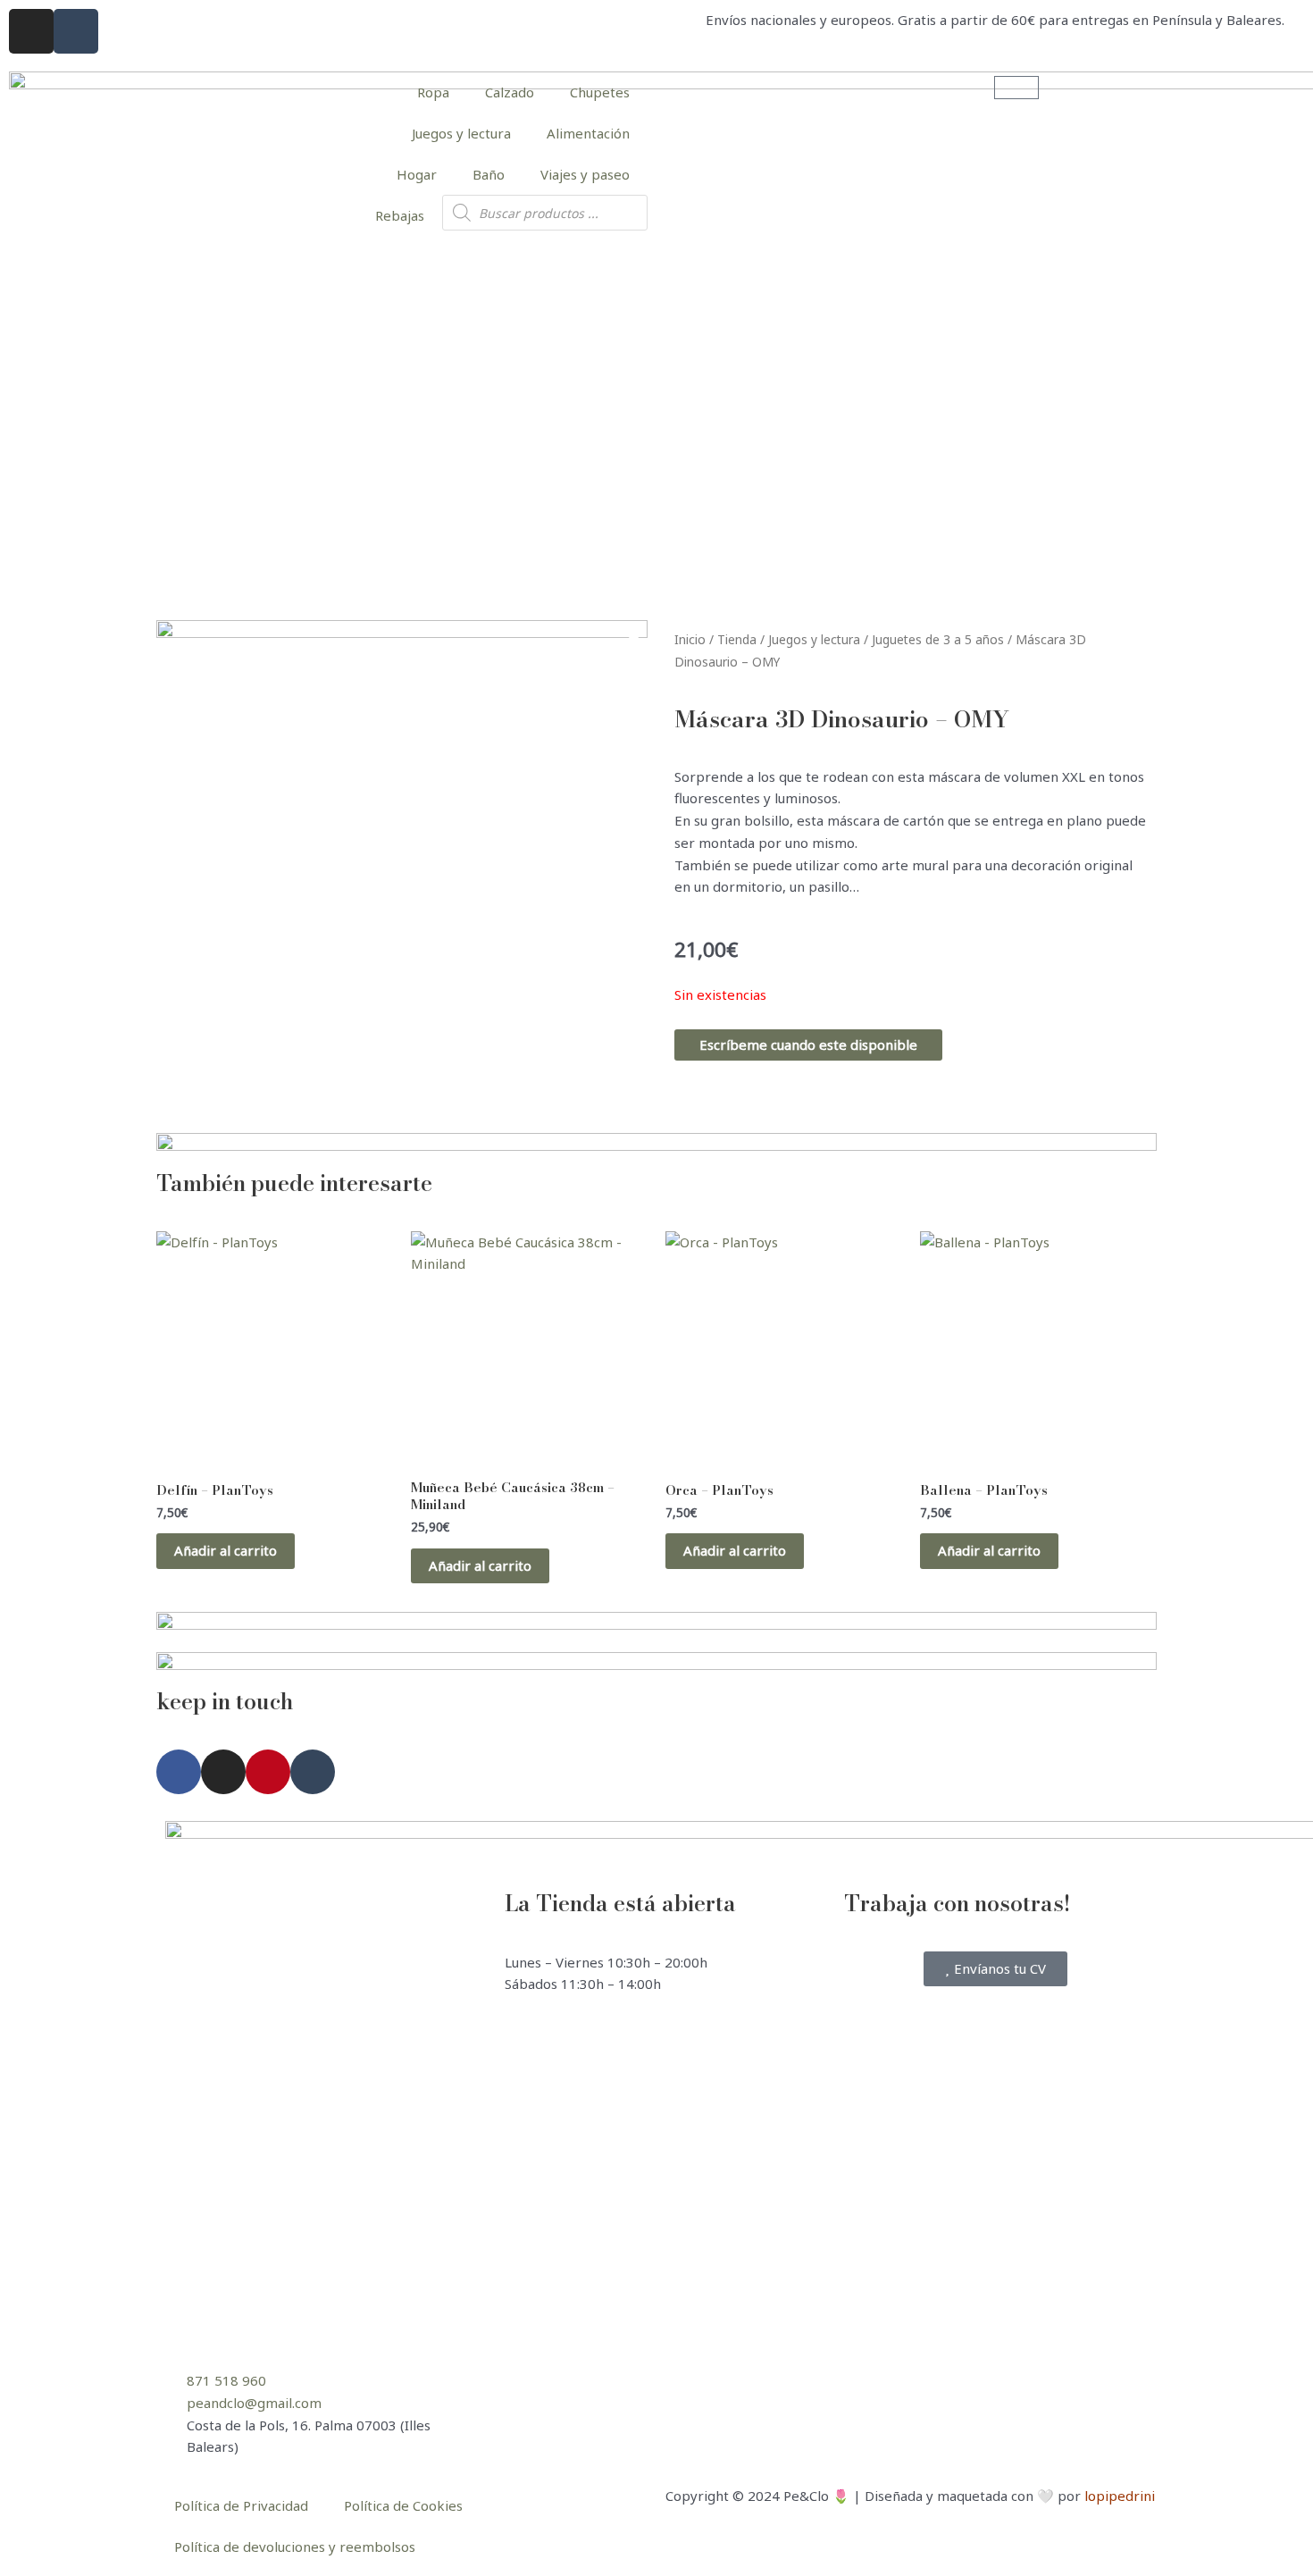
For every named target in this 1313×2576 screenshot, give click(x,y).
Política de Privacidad (241, 2505)
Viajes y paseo (585, 174)
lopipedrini (1120, 2496)
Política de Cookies (403, 2505)
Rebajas (400, 215)
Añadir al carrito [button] (226, 1550)
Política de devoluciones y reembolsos (295, 2547)
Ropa (433, 92)
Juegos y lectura (461, 133)
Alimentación (588, 133)
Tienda (737, 639)
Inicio (690, 639)
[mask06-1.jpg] (402, 866)
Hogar (417, 174)
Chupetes (600, 92)
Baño (489, 174)
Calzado (510, 92)
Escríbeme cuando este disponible (808, 1045)
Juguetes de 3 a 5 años (938, 639)
